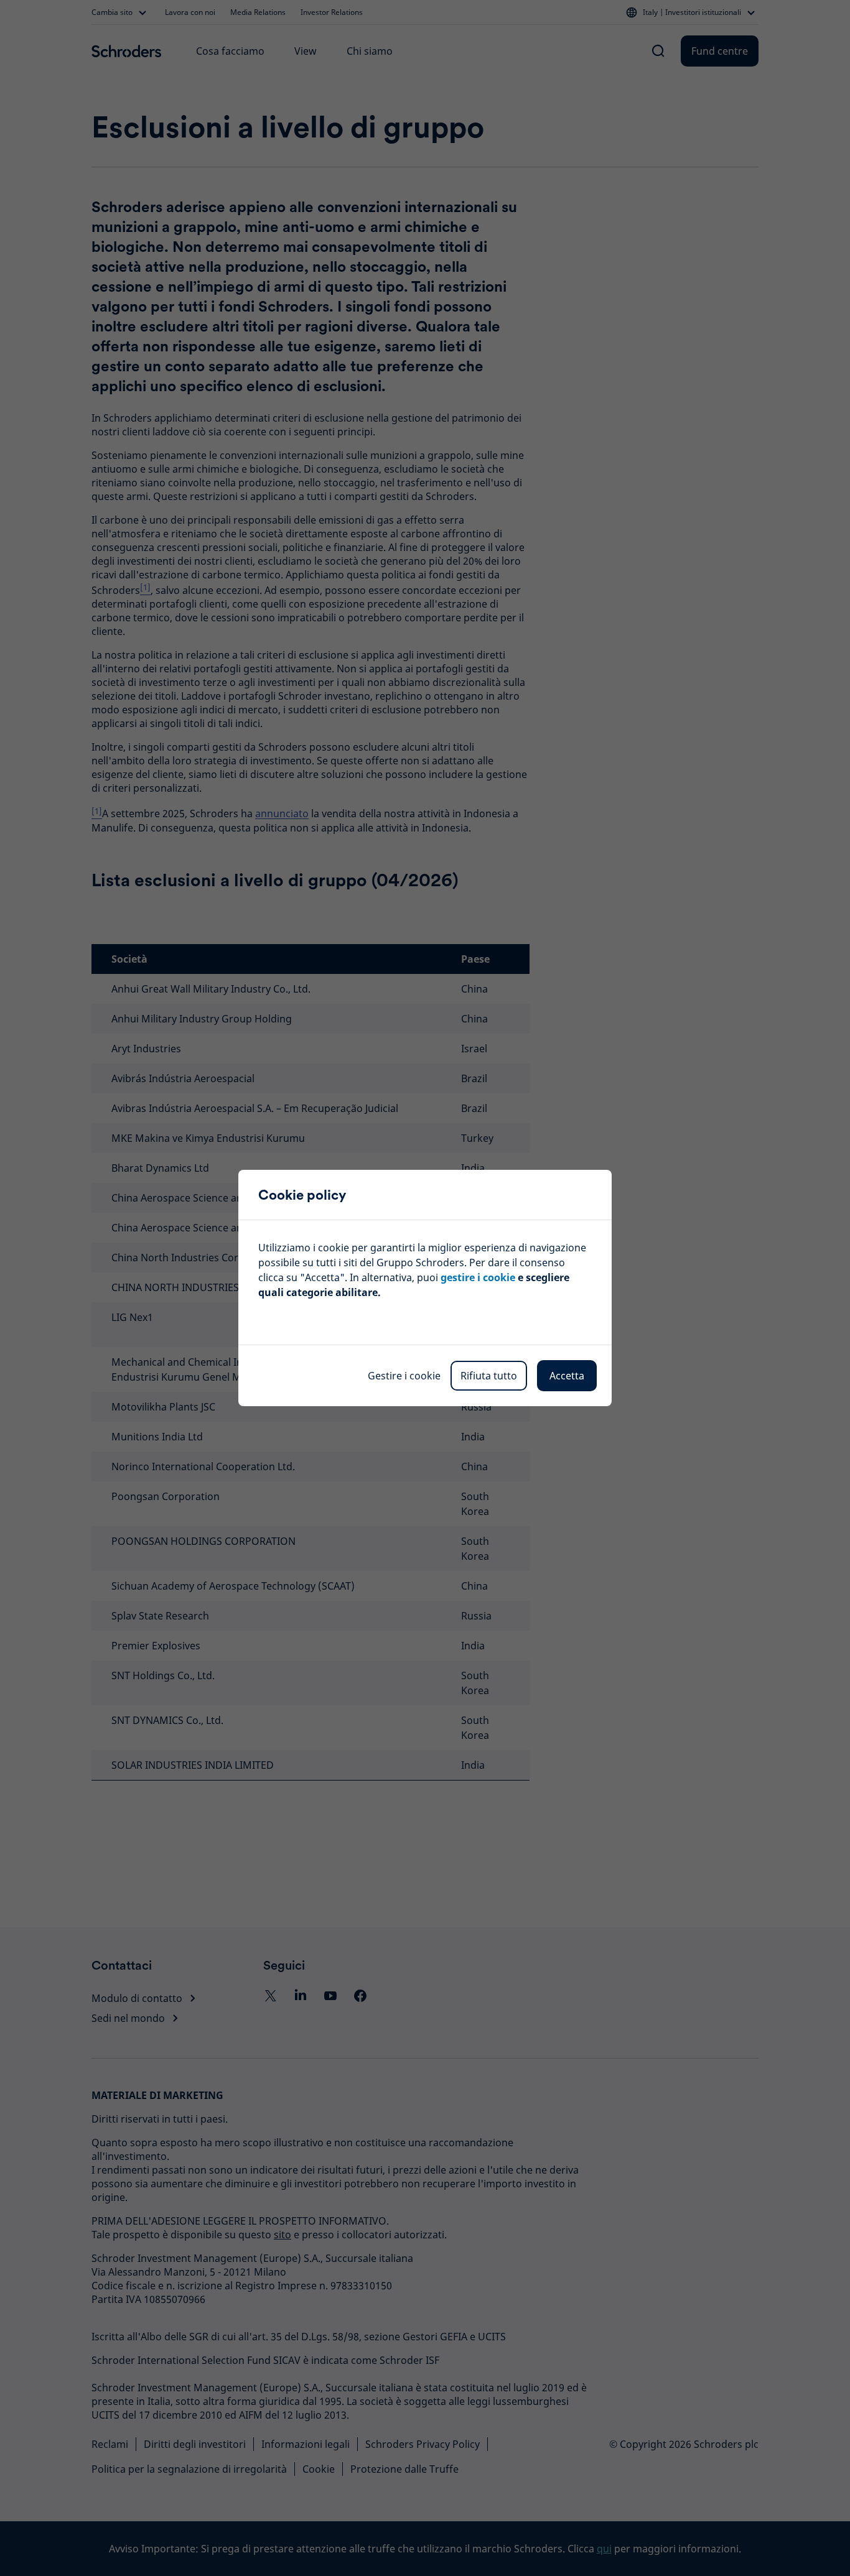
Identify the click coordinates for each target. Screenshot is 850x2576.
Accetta (567, 1376)
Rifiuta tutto (489, 1376)
